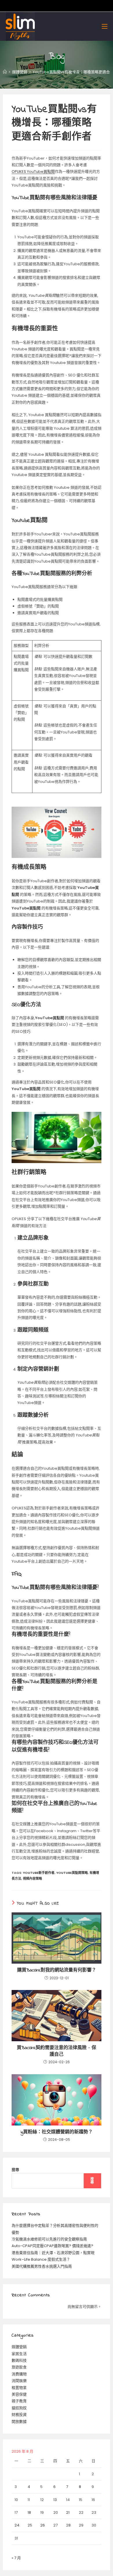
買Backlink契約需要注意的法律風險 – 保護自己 (57, 2051)
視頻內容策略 (32, 1879)
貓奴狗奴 (19, 2408)
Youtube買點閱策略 (72, 1873)
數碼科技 (19, 2360)
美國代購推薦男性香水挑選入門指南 (42, 2266)
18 (29, 2512)
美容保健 (19, 2394)
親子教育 (19, 2401)
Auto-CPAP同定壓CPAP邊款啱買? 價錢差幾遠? (52, 2246)
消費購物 (19, 2374)
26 (43, 2525)
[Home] (5, 72)
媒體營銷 (19, 2347)
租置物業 (19, 2388)
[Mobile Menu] (105, 26)
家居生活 (19, 2354)
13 (55, 2500)
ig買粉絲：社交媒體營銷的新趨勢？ (57, 2132)
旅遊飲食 (19, 2367)
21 (68, 2512)
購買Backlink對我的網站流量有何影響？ (57, 1970)
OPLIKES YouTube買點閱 (33, 172)
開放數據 (19, 2422)
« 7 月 (16, 2558)
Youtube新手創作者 (39, 1873)
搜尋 (15, 2170)
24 (17, 2525)
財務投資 (19, 2415)
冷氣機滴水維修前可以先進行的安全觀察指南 (49, 2239)
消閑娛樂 (19, 2381)
